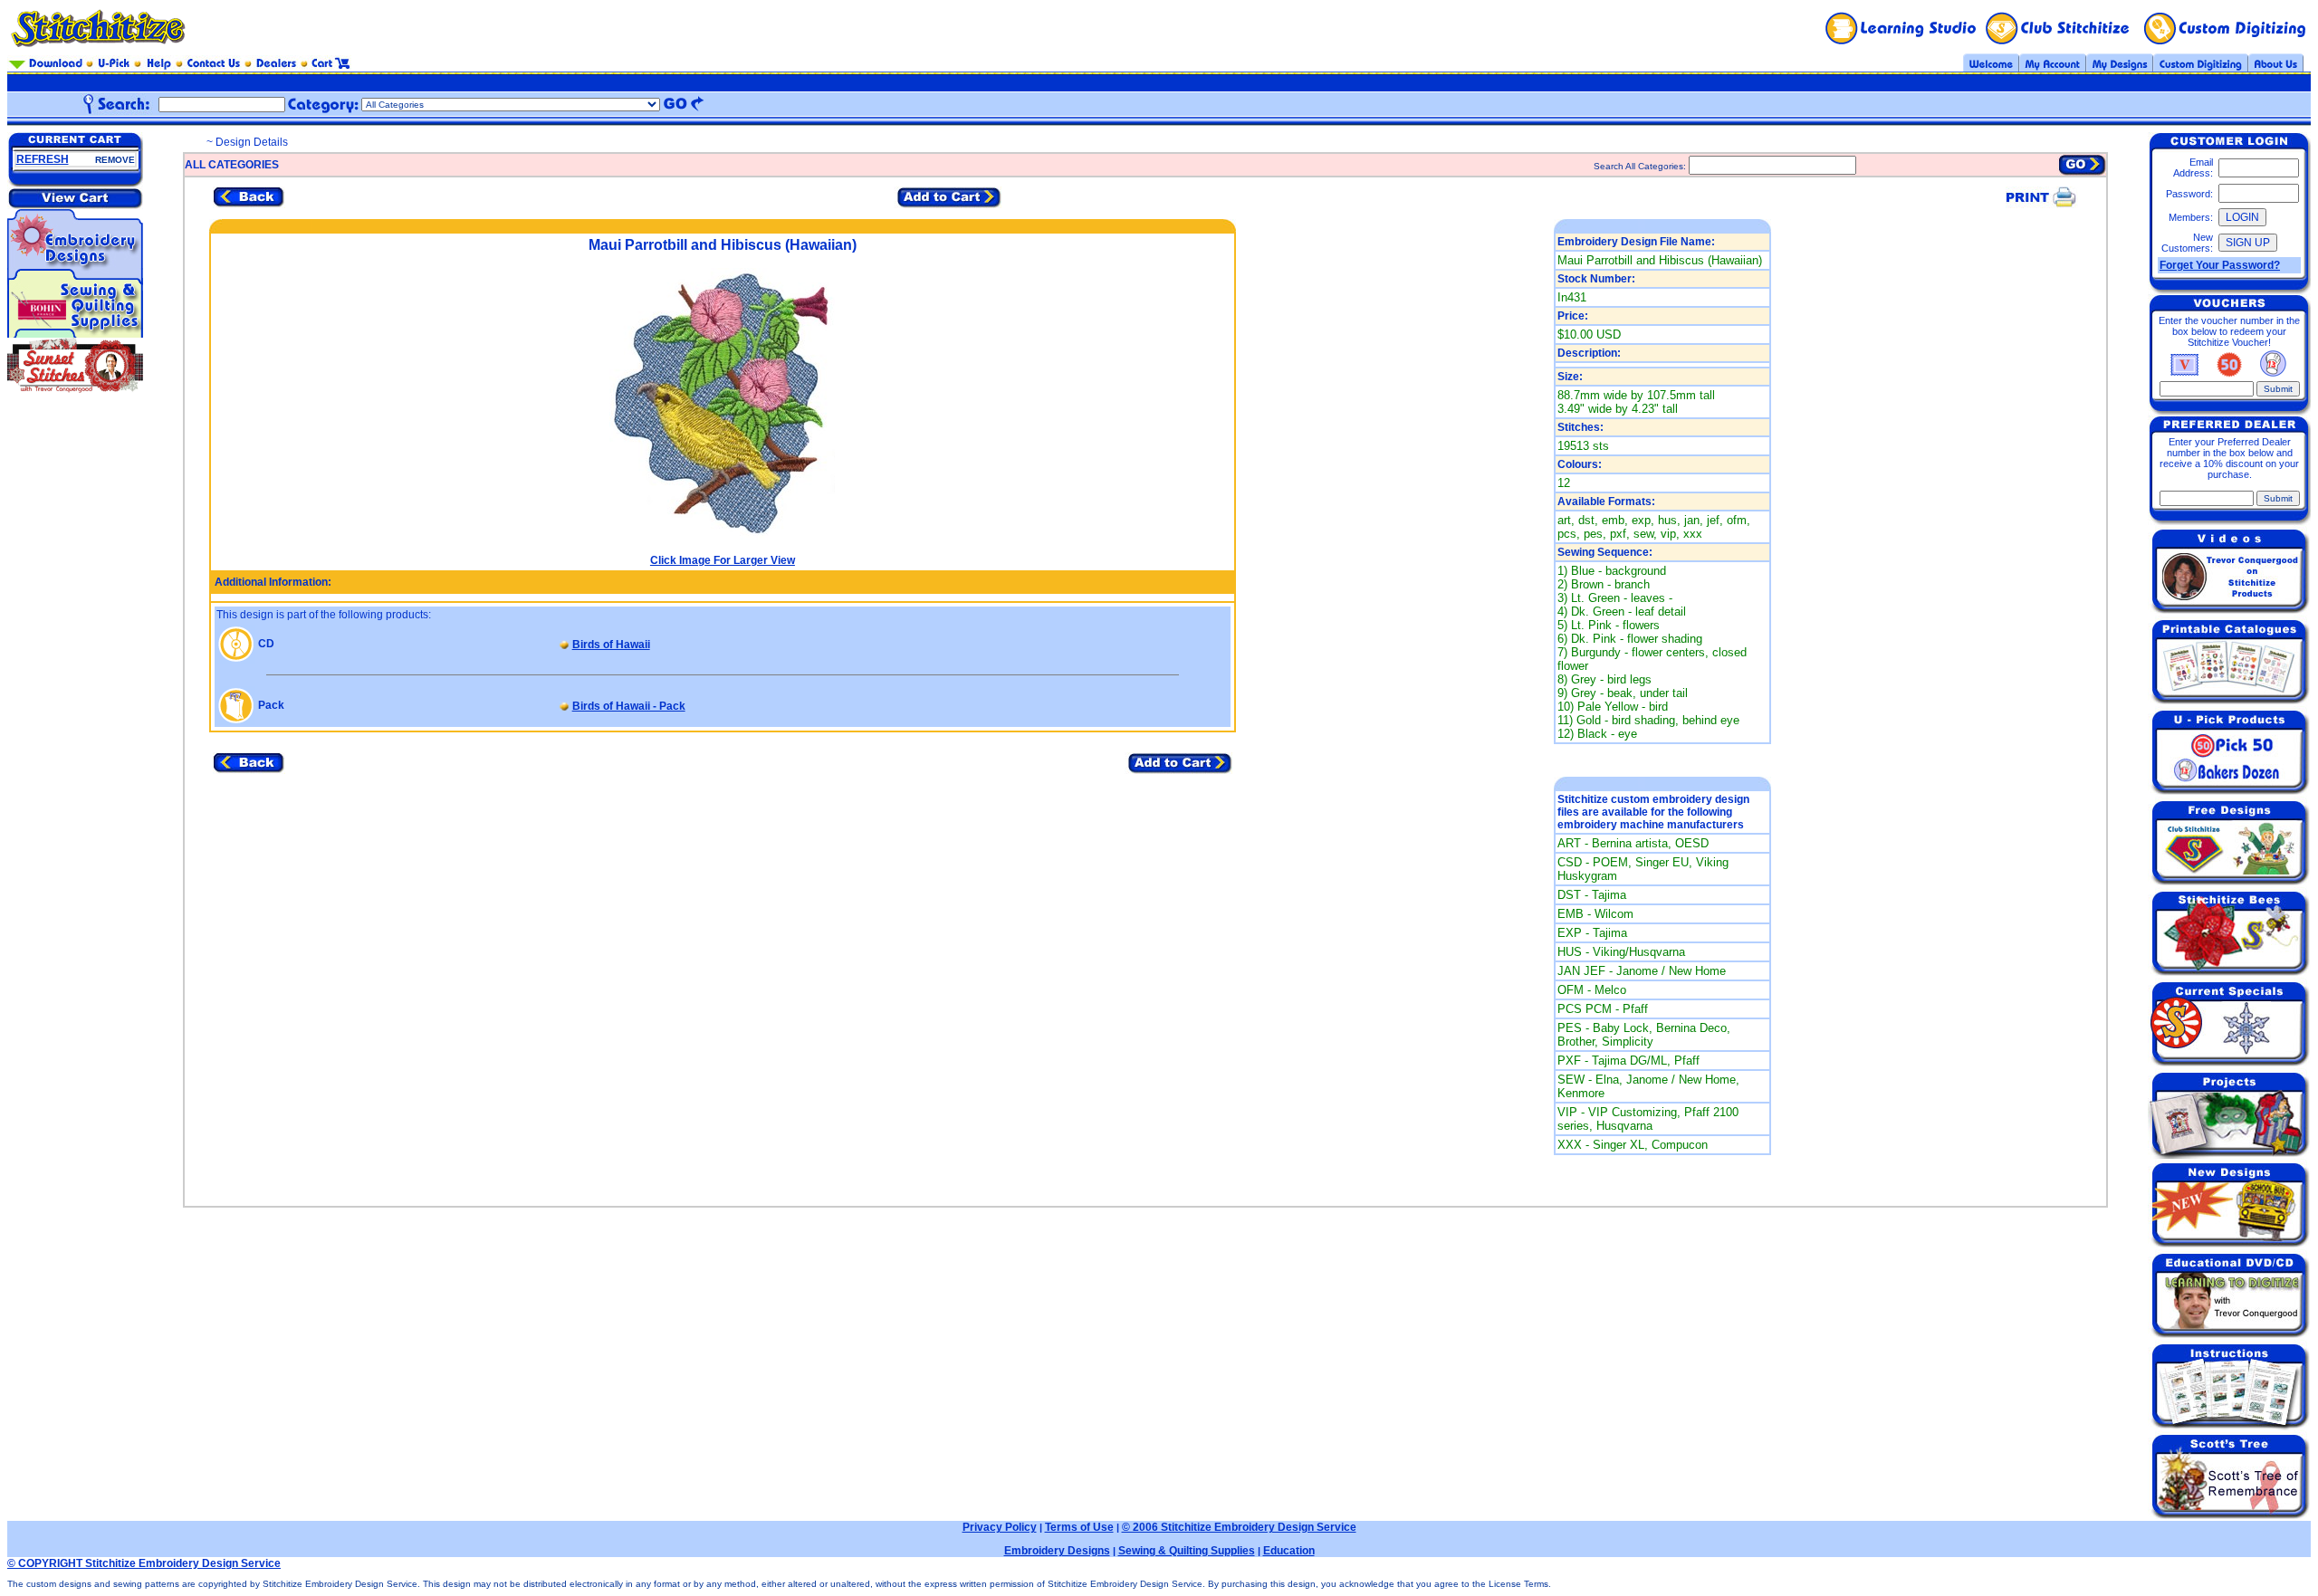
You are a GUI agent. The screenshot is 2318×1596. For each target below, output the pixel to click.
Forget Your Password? (2220, 265)
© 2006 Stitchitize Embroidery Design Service (1239, 1527)
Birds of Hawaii (611, 645)
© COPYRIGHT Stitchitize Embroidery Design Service (144, 1563)
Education (1289, 1551)
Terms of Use (1079, 1527)
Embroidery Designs (1057, 1551)
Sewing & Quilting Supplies (1187, 1551)
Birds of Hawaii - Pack (629, 706)
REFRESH (43, 159)
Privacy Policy (1000, 1527)
